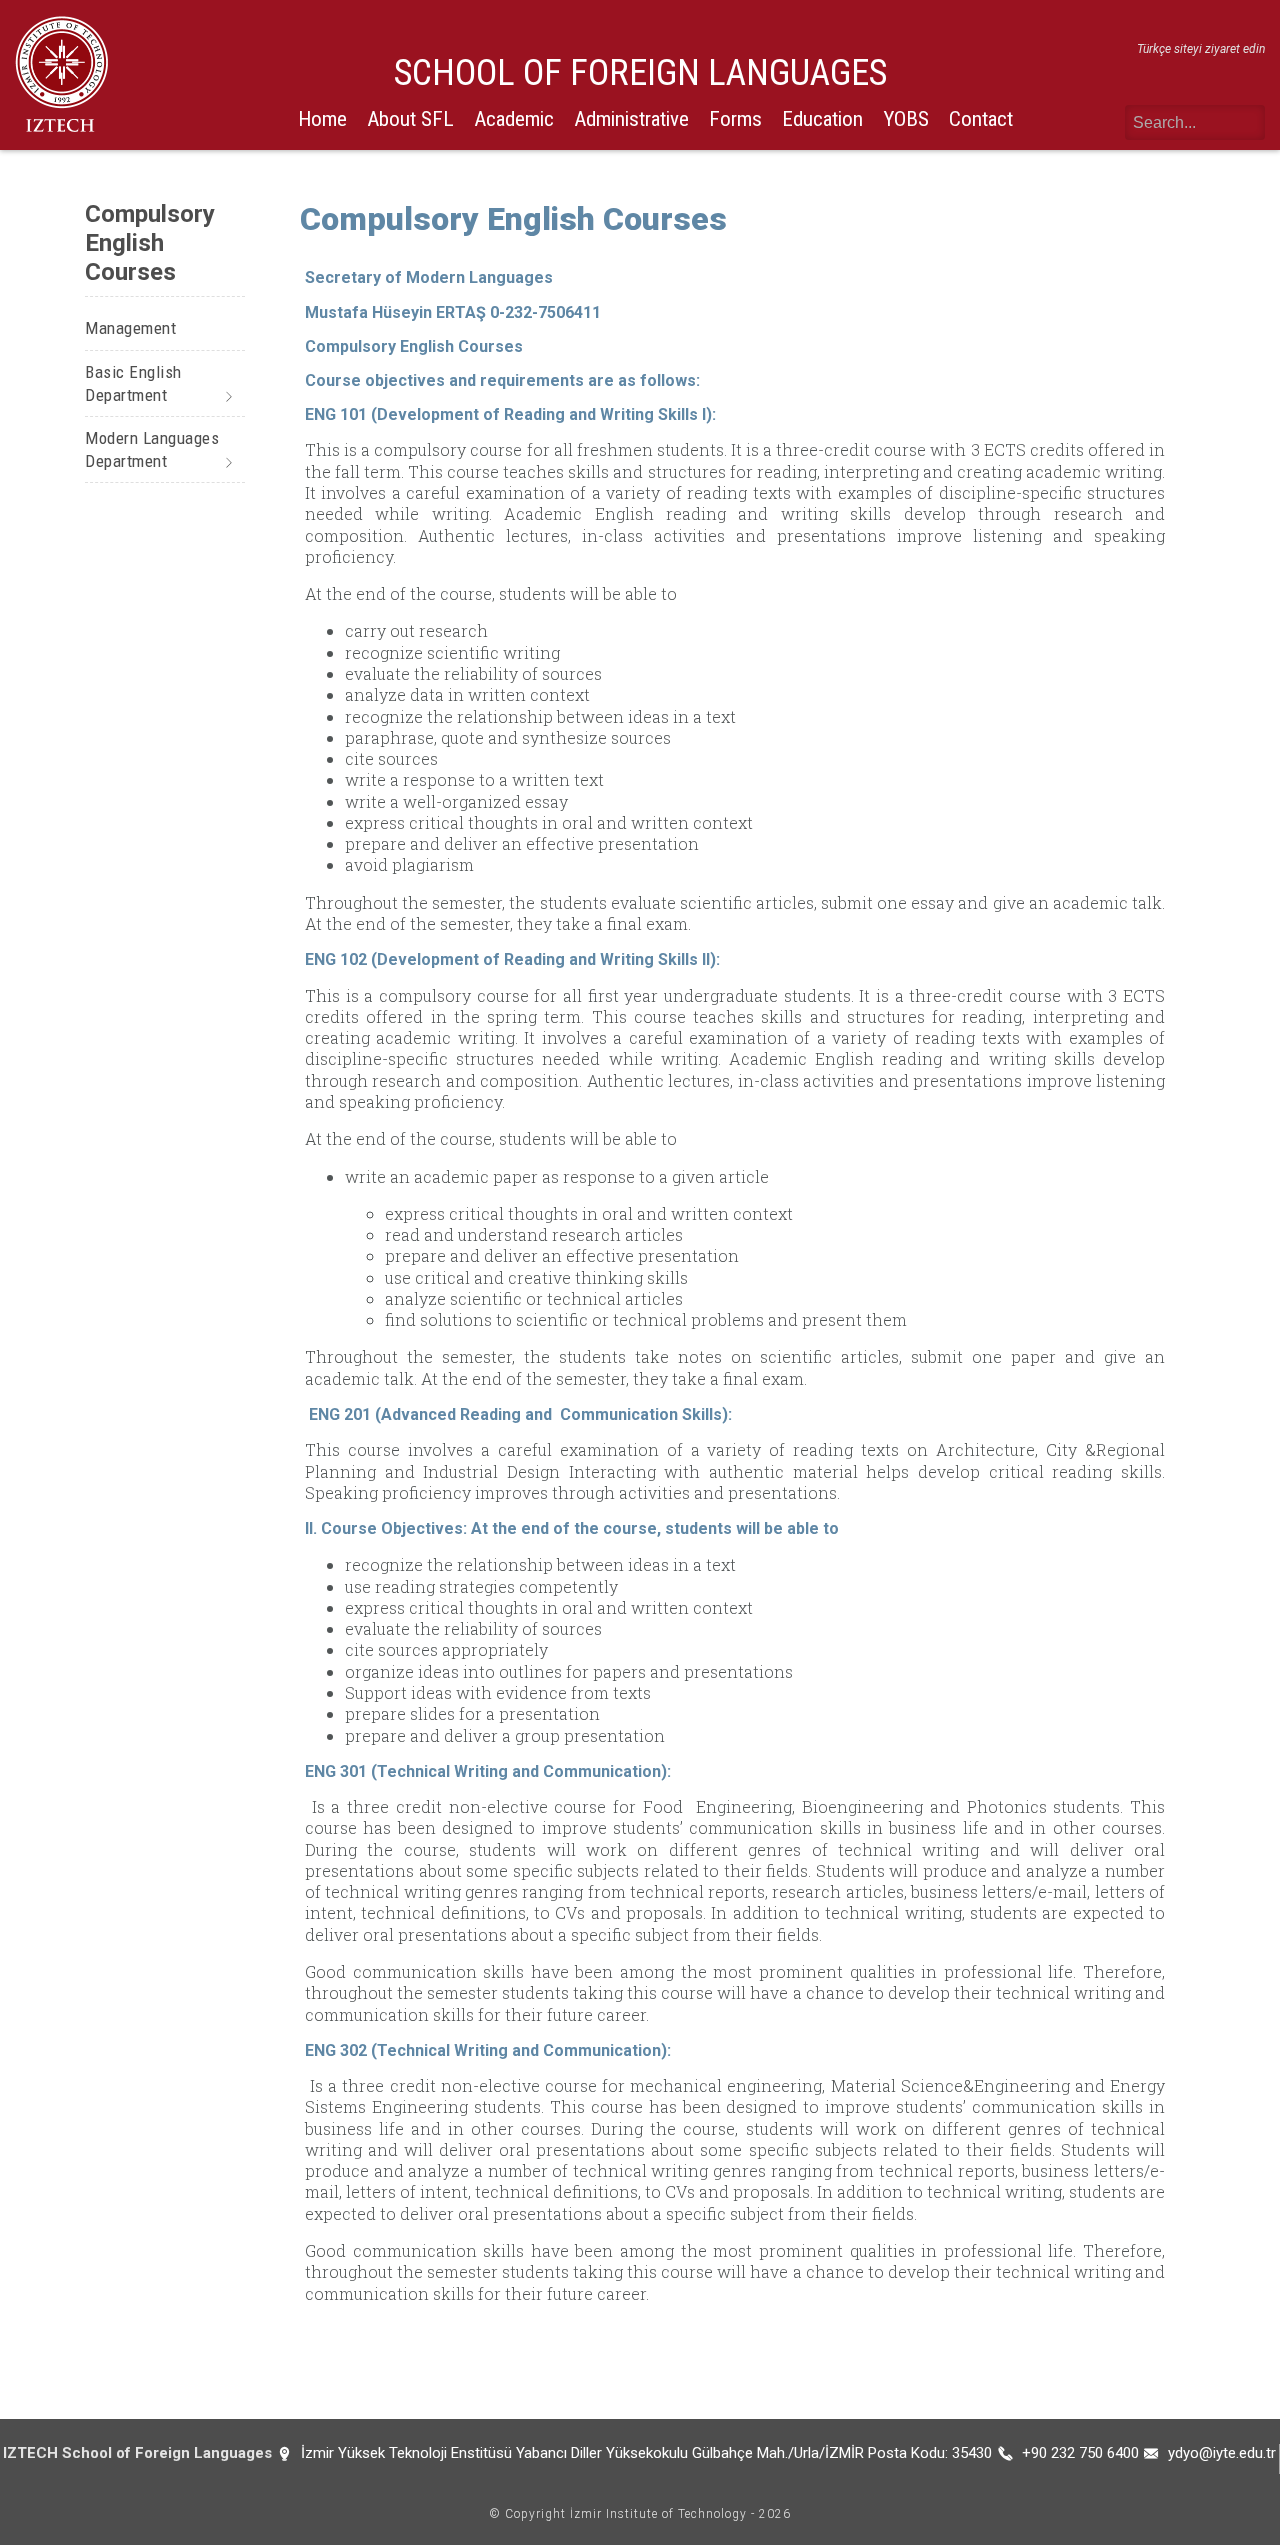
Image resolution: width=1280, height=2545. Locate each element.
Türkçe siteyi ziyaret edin (1201, 49)
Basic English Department (133, 383)
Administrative (631, 119)
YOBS (906, 119)
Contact (981, 119)
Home (322, 119)
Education (822, 119)
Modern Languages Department (152, 449)
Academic (514, 119)
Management (130, 328)
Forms (735, 119)
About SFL (410, 119)
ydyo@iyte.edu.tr (1222, 2453)
